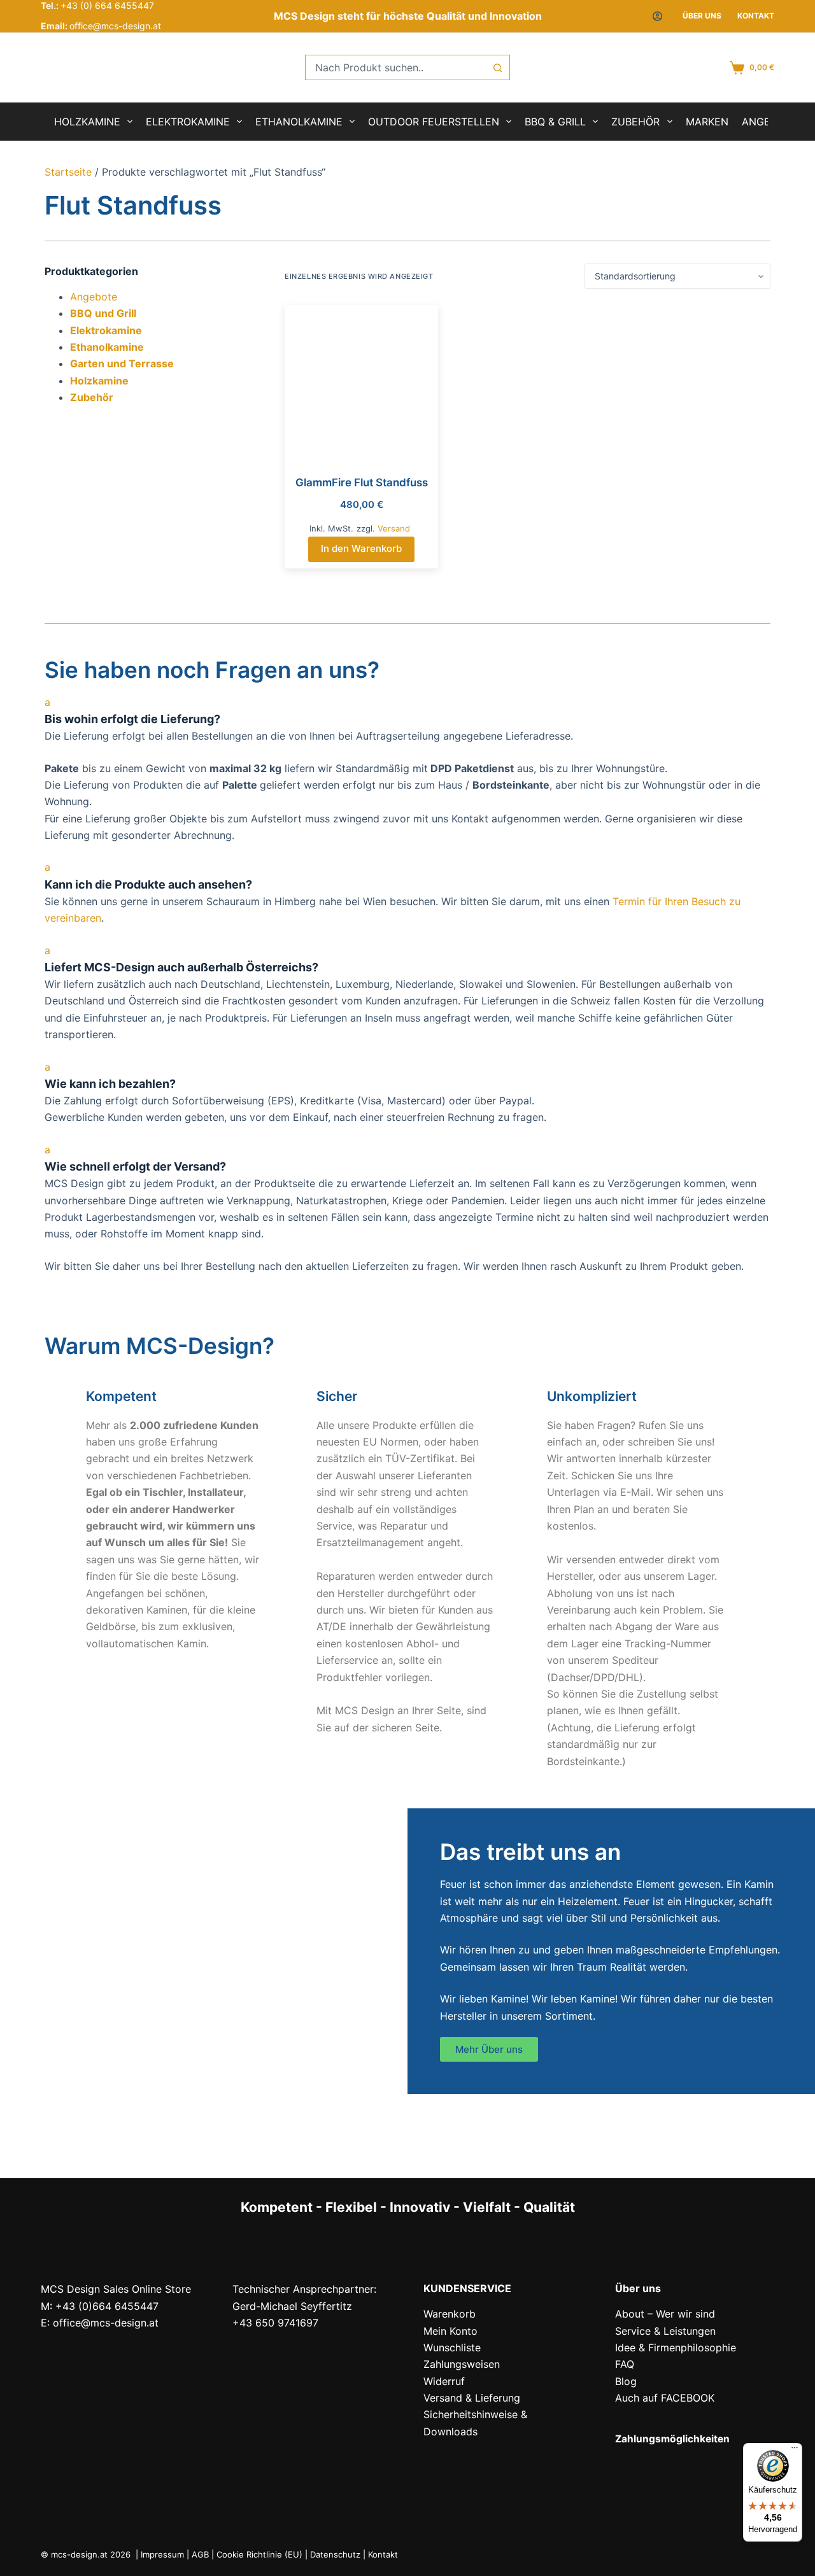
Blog (626, 2381)
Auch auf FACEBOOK (665, 2398)
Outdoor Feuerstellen (434, 122)
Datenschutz (335, 2554)
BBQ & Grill (555, 122)
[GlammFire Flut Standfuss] (361, 382)
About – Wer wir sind (665, 2314)
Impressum (162, 2554)
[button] (407, 711)
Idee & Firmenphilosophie (676, 2347)
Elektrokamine (188, 122)
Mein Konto (450, 2331)
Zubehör (635, 122)
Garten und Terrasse (122, 363)
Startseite (68, 172)
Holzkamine (87, 122)
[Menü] (795, 2451)
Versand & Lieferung (472, 2398)
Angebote (94, 297)
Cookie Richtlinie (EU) (259, 2554)
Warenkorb (450, 2314)
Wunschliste (452, 2347)
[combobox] (395, 67)
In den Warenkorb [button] (361, 548)
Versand (394, 528)
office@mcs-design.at (115, 26)
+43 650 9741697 (275, 2323)
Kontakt (756, 16)
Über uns (702, 16)
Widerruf (444, 2381)
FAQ (625, 2364)
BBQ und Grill (103, 313)
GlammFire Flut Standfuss (362, 482)
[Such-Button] (497, 67)
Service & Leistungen (665, 2331)
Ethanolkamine (299, 122)
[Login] (657, 16)
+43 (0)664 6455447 (107, 2306)
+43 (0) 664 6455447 (107, 5)
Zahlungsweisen (462, 2364)
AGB (200, 2554)
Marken (707, 122)
